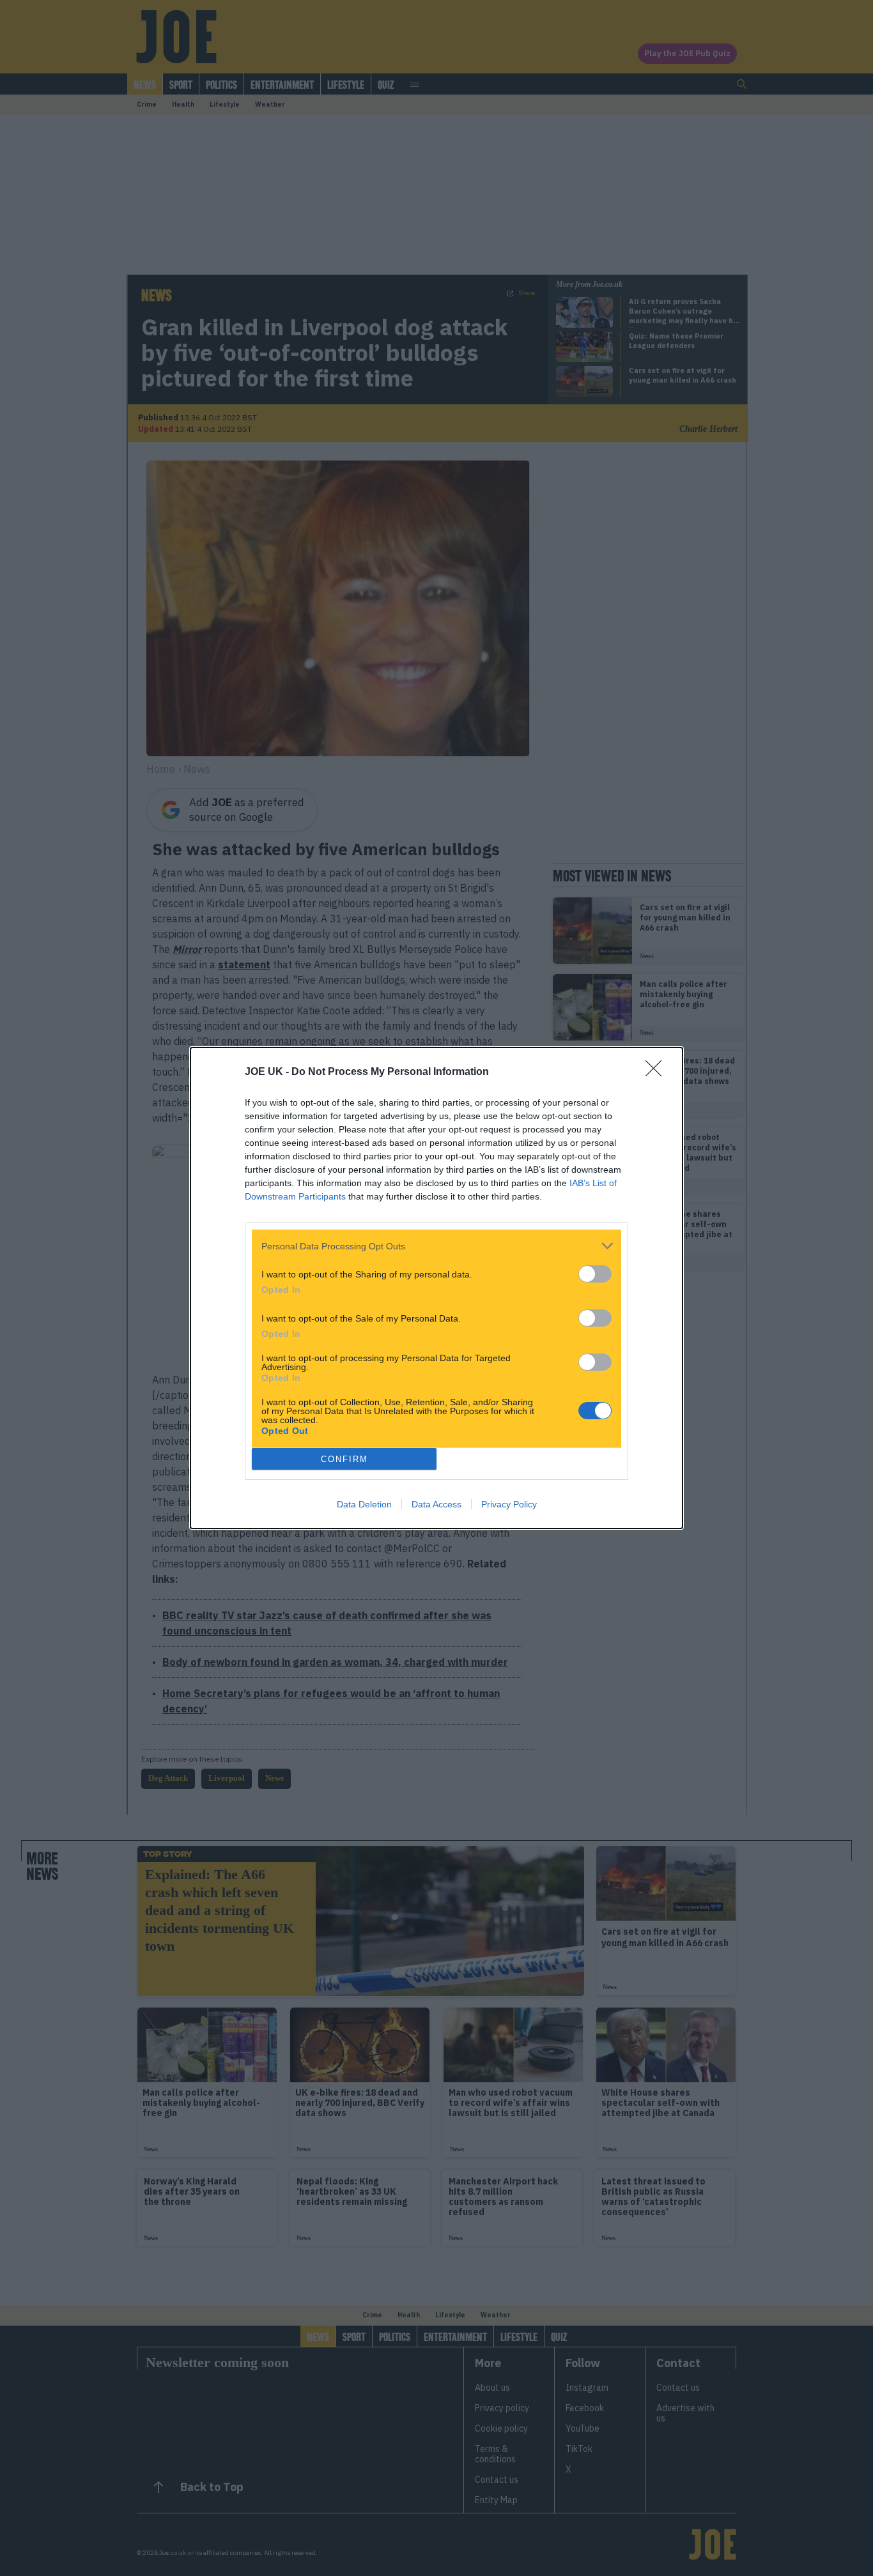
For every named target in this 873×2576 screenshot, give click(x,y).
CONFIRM (344, 1459)
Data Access (436, 1504)
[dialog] (436, 1288)
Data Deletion (364, 1504)
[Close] (658, 1072)
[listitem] (436, 1246)
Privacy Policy (509, 1504)
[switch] (595, 1274)
